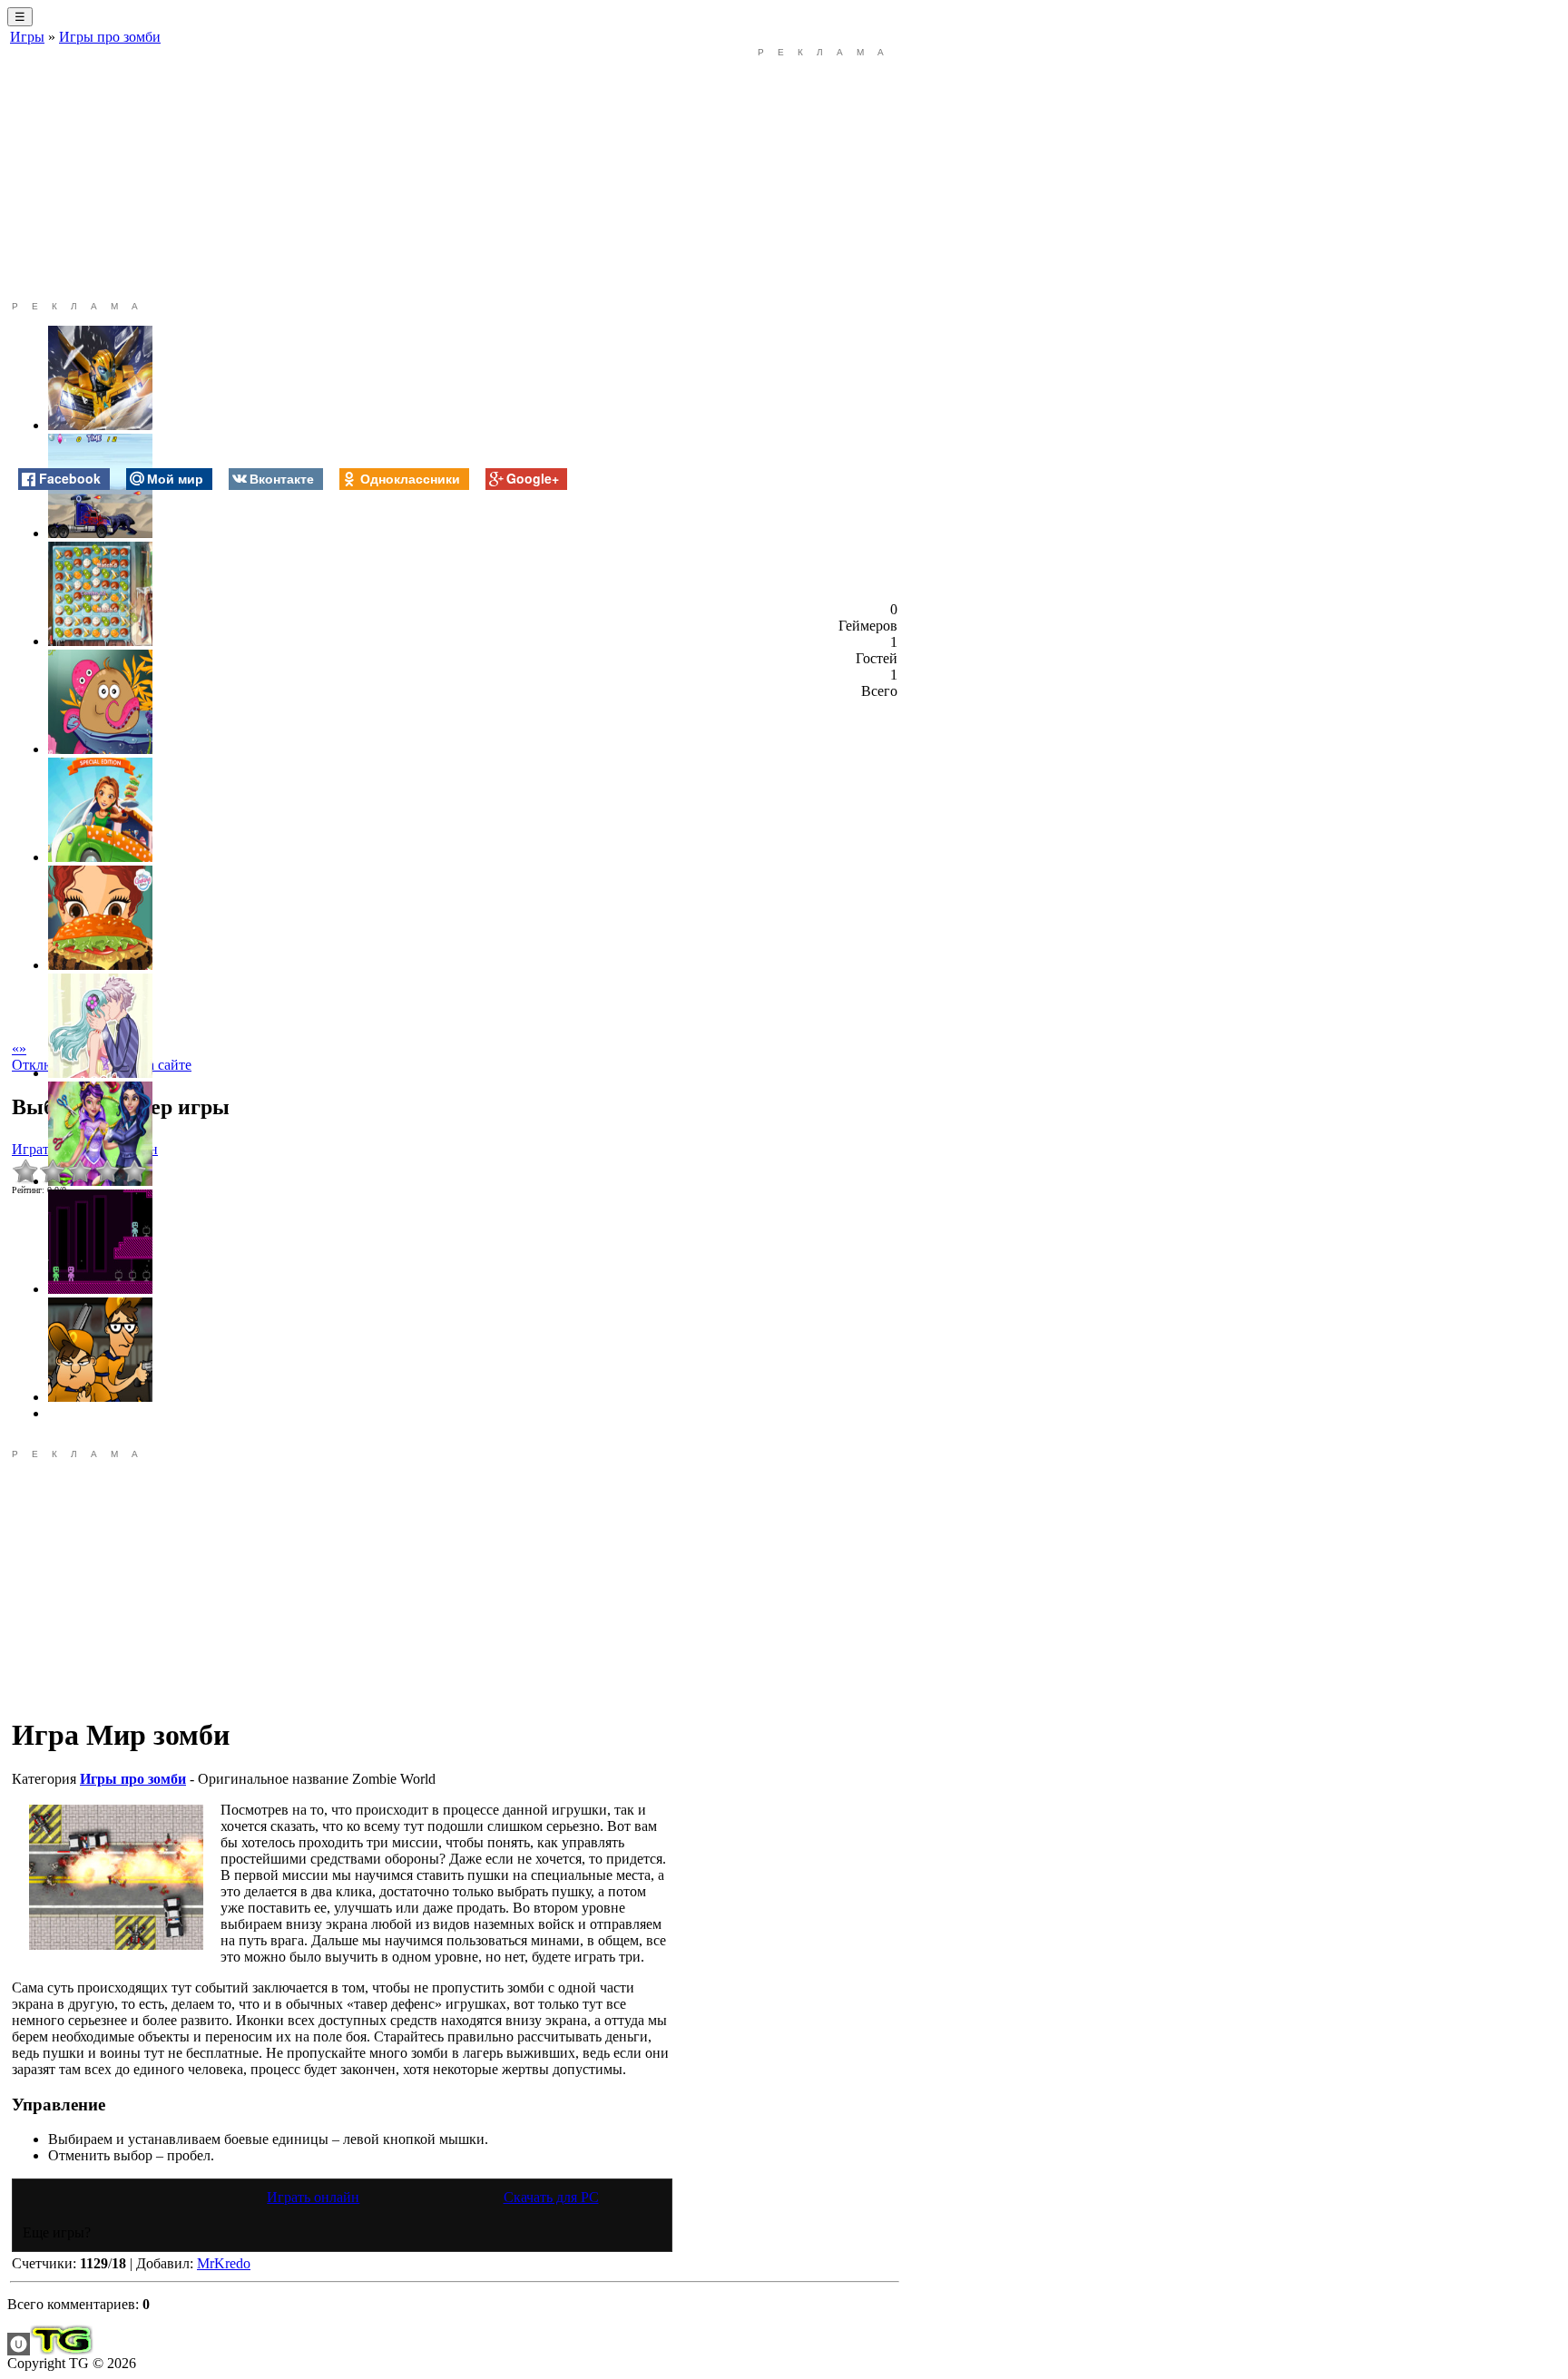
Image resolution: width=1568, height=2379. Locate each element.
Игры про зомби (110, 37)
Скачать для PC (551, 2197)
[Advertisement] (342, 174)
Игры (27, 37)
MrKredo (224, 2263)
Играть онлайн (313, 2197)
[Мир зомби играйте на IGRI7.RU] (116, 1877)
